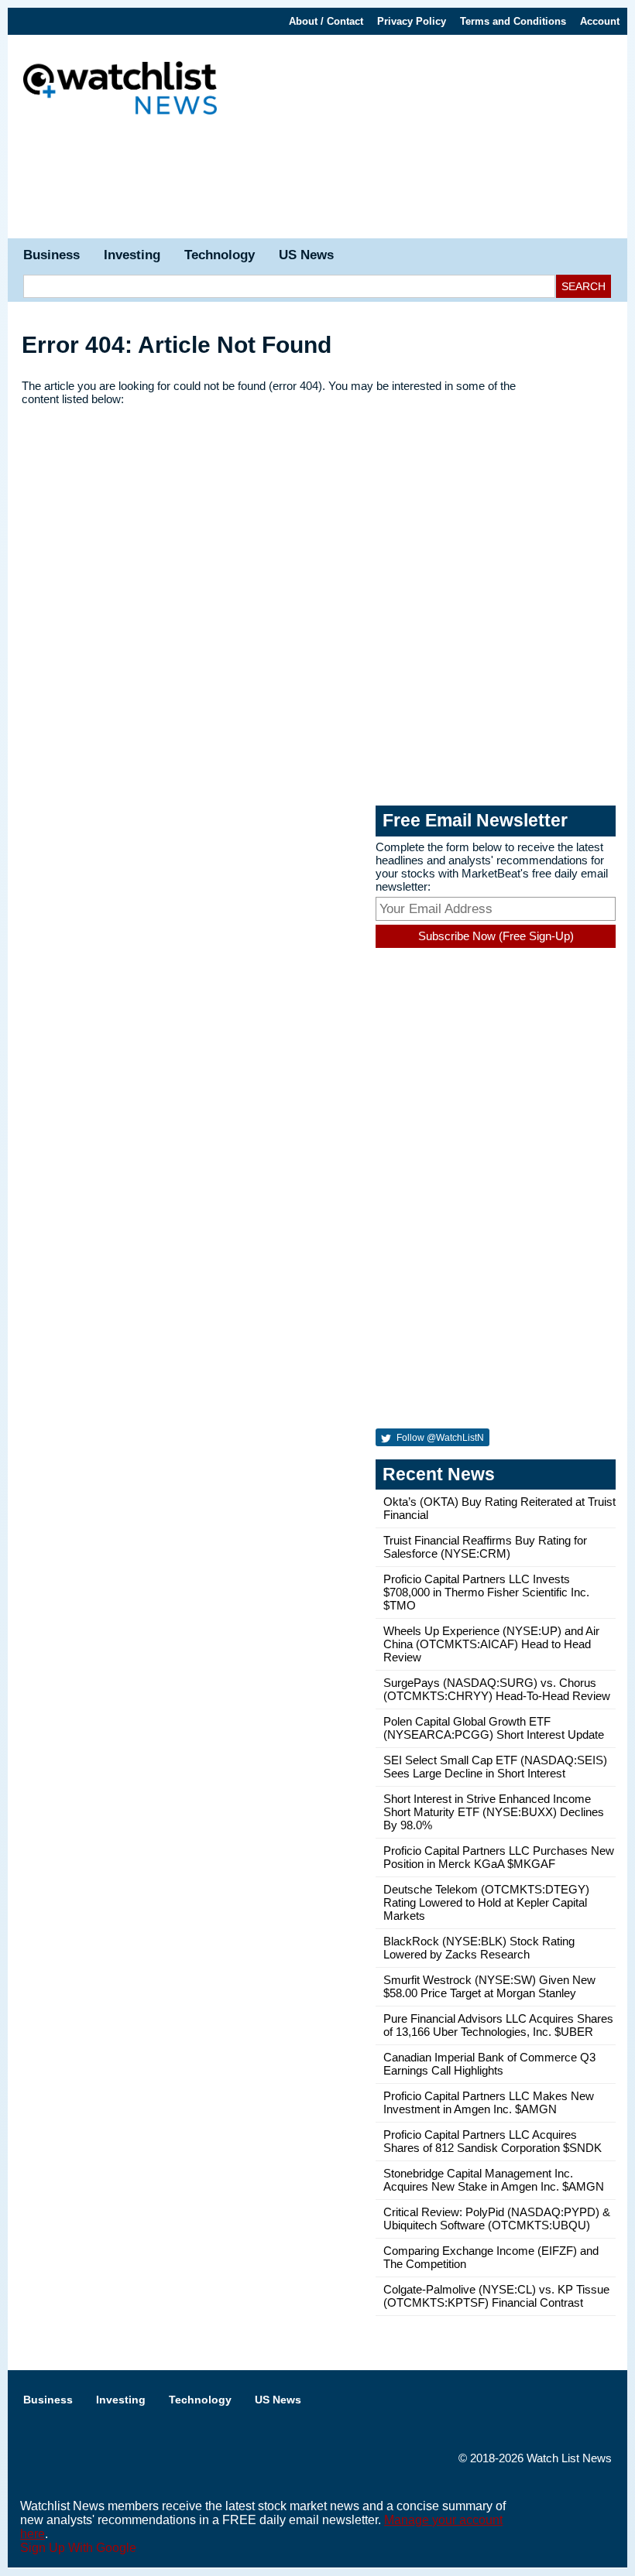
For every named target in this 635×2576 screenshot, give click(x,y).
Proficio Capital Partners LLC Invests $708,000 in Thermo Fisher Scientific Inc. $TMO (486, 1592)
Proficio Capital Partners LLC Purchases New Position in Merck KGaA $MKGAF (499, 1857)
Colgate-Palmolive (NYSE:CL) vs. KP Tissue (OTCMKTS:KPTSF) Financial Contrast (496, 2296)
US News (306, 255)
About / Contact (326, 21)
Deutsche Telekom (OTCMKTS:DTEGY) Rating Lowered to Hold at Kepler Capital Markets (486, 1902)
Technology (220, 255)
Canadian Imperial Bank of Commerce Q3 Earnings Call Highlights (489, 2064)
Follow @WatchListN (439, 1438)
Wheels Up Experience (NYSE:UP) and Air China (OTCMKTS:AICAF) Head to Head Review (491, 1644)
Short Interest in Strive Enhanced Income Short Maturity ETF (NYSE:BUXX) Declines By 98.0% (494, 1812)
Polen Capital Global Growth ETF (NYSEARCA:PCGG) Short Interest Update (494, 1728)
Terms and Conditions (513, 21)
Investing (132, 255)
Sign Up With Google (78, 2548)
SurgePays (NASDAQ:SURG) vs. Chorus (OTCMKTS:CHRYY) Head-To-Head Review (497, 1689)
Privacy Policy (412, 21)
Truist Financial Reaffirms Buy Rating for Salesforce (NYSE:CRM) (485, 1547)
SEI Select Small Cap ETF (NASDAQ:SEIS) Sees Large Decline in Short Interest (495, 1767)
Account (600, 21)
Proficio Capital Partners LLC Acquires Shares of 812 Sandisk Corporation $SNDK (493, 2141)
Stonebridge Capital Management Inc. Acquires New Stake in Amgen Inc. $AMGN (494, 2180)
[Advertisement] (317, 184)
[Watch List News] (120, 90)
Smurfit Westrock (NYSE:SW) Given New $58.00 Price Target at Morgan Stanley (489, 1986)
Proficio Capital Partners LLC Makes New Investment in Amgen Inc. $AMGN (489, 2102)
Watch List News (569, 2458)
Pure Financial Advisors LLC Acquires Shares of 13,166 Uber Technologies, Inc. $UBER (498, 2025)
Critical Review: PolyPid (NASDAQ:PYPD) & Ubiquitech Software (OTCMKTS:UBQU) (497, 2219)
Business (51, 255)
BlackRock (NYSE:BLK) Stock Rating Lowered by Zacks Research (479, 1948)
